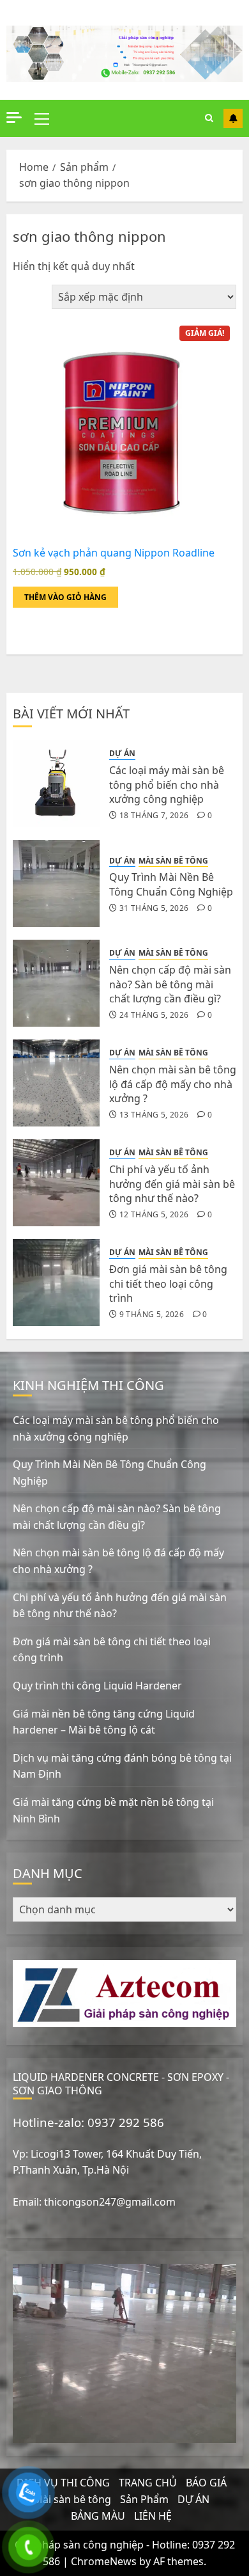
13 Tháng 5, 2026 (154, 1115)
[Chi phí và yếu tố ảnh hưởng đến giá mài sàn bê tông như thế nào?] (56, 1183)
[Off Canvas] (14, 117)
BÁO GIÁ (206, 2483)
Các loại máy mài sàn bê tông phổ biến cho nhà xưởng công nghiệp (167, 785)
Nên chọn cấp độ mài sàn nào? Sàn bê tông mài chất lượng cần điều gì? (170, 984)
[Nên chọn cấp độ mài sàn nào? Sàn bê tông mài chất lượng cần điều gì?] (56, 983)
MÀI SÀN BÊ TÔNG (173, 861)
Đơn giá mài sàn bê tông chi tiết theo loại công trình (168, 1284)
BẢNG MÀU (98, 2516)
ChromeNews (104, 2561)
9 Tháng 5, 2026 (152, 1315)
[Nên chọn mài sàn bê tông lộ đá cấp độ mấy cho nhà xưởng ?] (56, 1083)
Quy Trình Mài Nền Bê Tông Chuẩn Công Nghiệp (171, 884)
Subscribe (233, 118)
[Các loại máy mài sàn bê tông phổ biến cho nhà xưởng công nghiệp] (56, 784)
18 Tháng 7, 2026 (154, 816)
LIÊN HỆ (153, 2516)
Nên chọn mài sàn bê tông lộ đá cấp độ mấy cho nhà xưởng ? (173, 1084)
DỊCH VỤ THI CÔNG (63, 2483)
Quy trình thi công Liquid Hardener (97, 1686)
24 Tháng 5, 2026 (154, 1015)
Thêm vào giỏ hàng (65, 597)
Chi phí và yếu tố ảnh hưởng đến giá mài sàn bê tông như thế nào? (172, 1184)
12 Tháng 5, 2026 (154, 1215)
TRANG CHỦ (148, 2483)
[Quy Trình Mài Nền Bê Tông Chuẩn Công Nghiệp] (56, 883)
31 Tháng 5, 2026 (154, 908)
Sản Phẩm (144, 2499)
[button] (42, 118)
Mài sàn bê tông (72, 2499)
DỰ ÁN (122, 754)
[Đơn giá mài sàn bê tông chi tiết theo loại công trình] (56, 1283)
